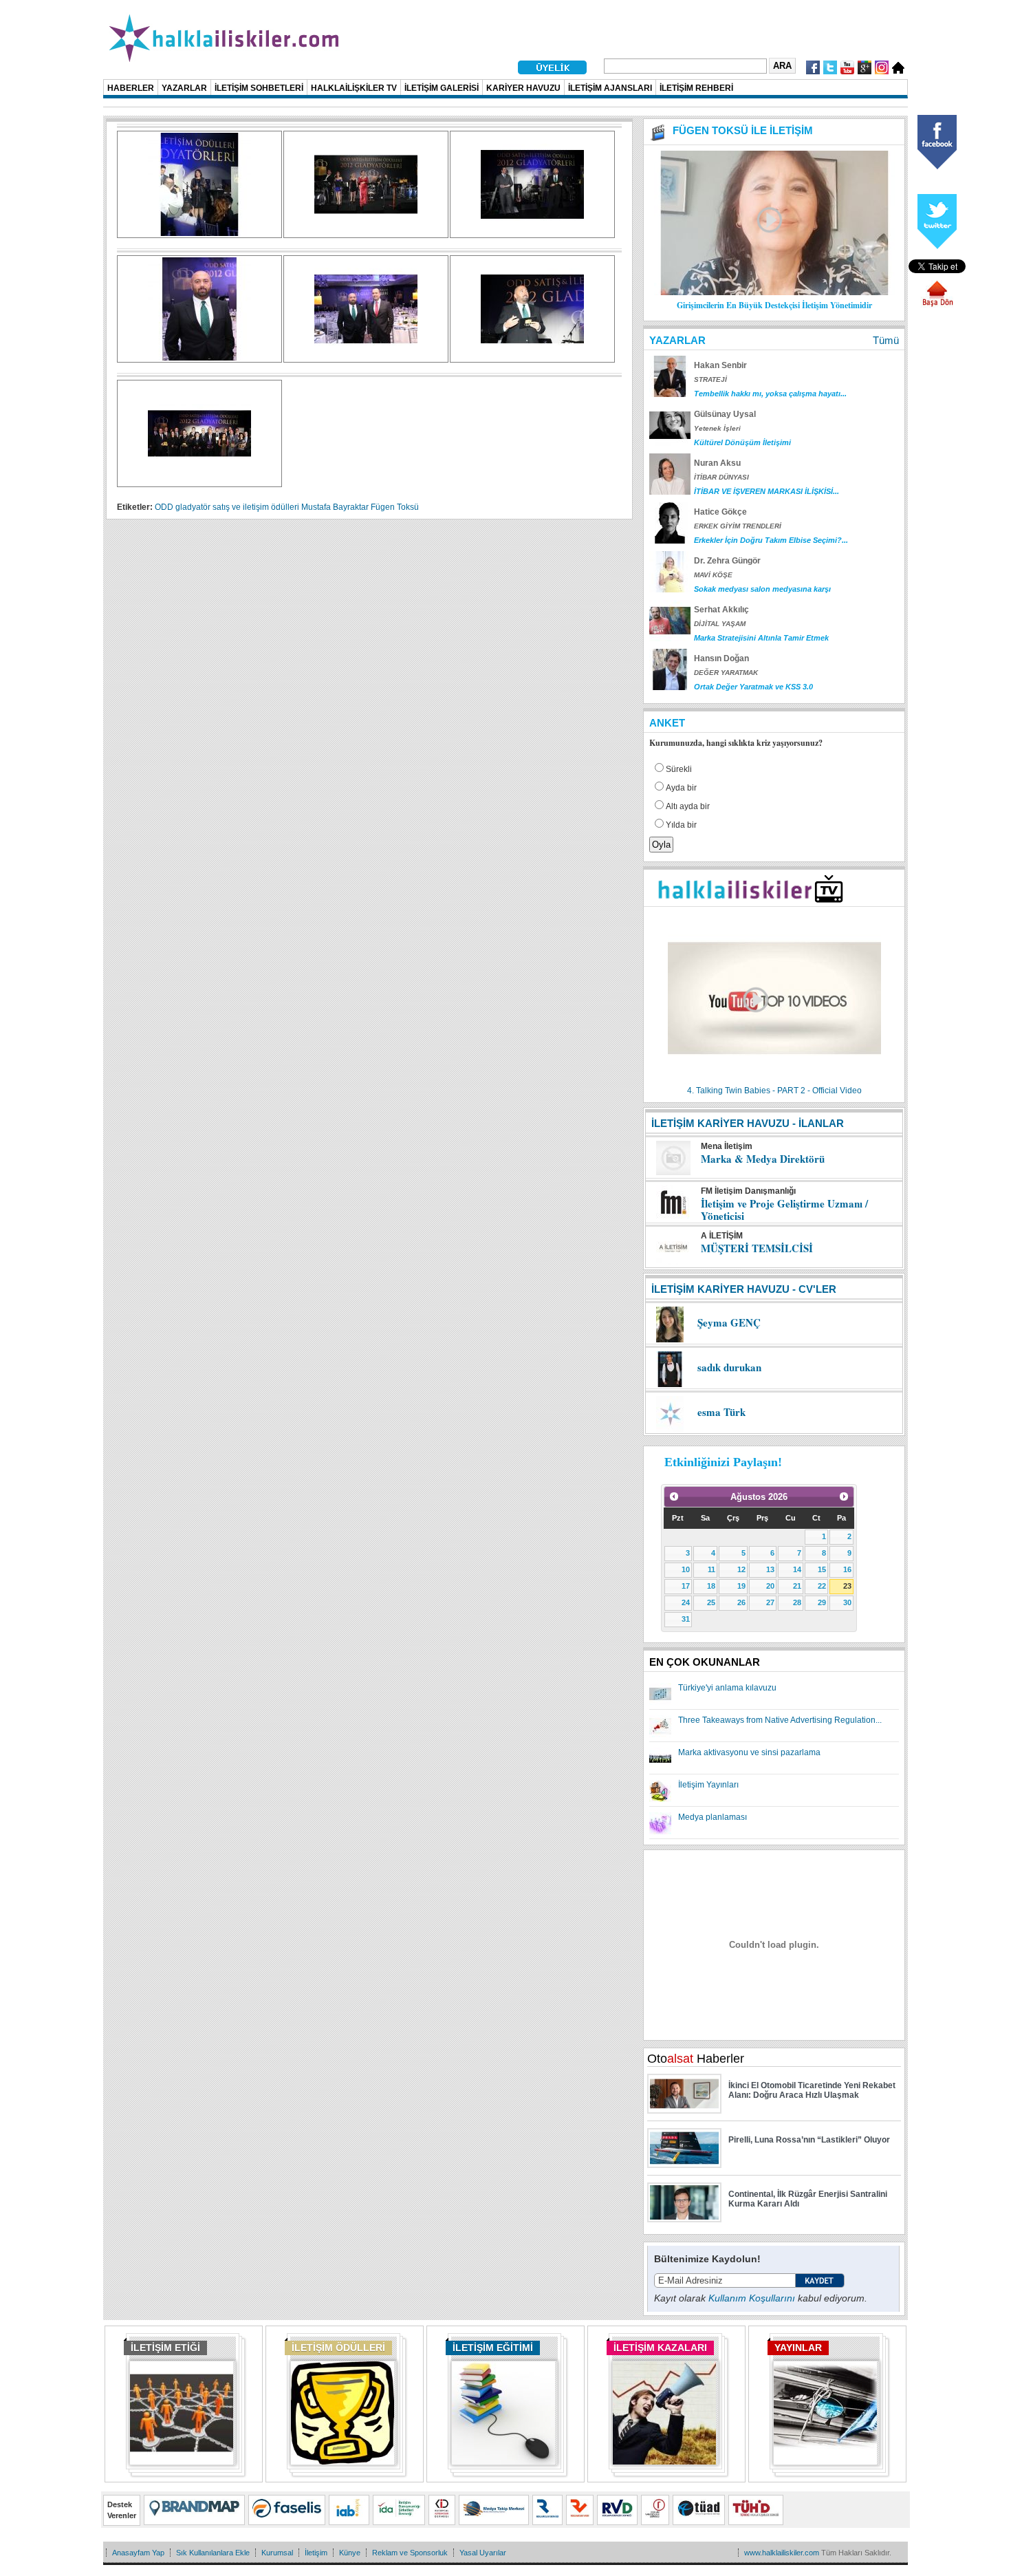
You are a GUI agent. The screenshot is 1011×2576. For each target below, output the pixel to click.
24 (686, 1602)
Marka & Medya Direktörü (763, 1159)
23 (847, 1586)
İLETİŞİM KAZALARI (660, 2348)
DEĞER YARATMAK (726, 673)
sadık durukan (729, 1367)
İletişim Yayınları (708, 1785)
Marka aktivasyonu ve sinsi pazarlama (749, 1752)
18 (711, 1586)
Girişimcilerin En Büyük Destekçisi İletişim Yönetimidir (774, 305)
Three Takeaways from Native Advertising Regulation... (780, 1720)
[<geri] (674, 1496)
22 (822, 1586)
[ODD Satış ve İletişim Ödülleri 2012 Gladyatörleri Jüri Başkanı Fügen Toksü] (199, 233)
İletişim (316, 2553)
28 (797, 1602)
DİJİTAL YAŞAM (720, 624)
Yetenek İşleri (717, 428)
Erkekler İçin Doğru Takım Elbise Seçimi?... (771, 540)
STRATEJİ (710, 379)
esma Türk (721, 1412)
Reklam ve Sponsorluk (410, 2553)
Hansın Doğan (721, 658)
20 (770, 1586)
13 (770, 1569)
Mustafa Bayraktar (335, 507)
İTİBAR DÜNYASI (721, 477)
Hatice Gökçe (720, 512)
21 (797, 1586)
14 (797, 1569)
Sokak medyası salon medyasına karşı (762, 589)
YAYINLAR (798, 2348)
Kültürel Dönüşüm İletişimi (742, 442)
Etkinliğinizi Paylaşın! (723, 1462)
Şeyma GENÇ (729, 1322)
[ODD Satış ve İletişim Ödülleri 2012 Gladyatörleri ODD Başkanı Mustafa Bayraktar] (199, 358)
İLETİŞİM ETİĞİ (165, 2348)
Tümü (886, 340)
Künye (350, 2553)
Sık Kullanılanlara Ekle (213, 2553)
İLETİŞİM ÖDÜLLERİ (338, 2348)
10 (686, 1569)
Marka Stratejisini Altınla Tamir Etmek (761, 638)
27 (770, 1602)
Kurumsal (277, 2553)
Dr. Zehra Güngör (727, 561)
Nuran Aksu (717, 463)
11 (711, 1569)
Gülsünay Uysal (725, 414)
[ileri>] (844, 1496)
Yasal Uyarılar (483, 2553)
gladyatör (193, 507)
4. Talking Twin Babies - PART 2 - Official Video (774, 1091)
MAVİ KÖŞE (713, 575)
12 (741, 1569)
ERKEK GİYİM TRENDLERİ (738, 526)
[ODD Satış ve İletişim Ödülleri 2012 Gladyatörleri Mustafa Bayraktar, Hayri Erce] (366, 358)
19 (741, 1586)
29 (822, 1602)
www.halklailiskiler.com (782, 2553)
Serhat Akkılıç (721, 610)
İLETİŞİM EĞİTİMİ (493, 2348)
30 (847, 1602)
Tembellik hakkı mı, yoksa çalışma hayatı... (770, 394)
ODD (164, 507)
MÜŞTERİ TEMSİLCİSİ (757, 1248)
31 (686, 1619)
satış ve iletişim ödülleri (256, 507)
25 (711, 1602)
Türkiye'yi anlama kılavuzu (727, 1688)
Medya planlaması (713, 1817)
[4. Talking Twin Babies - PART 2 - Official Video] (774, 1082)
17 (686, 1586)
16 (847, 1569)
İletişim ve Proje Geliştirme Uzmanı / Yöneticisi (784, 1210)
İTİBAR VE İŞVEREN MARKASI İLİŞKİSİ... (767, 491)
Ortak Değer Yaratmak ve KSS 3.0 (753, 687)
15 (822, 1569)
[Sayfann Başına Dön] (937, 305)
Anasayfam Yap (138, 2553)
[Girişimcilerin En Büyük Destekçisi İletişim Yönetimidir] (774, 292)
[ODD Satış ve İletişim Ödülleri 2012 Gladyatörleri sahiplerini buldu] (366, 233)
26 (741, 1602)
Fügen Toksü (395, 507)
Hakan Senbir (720, 365)
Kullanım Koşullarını (752, 2298)
